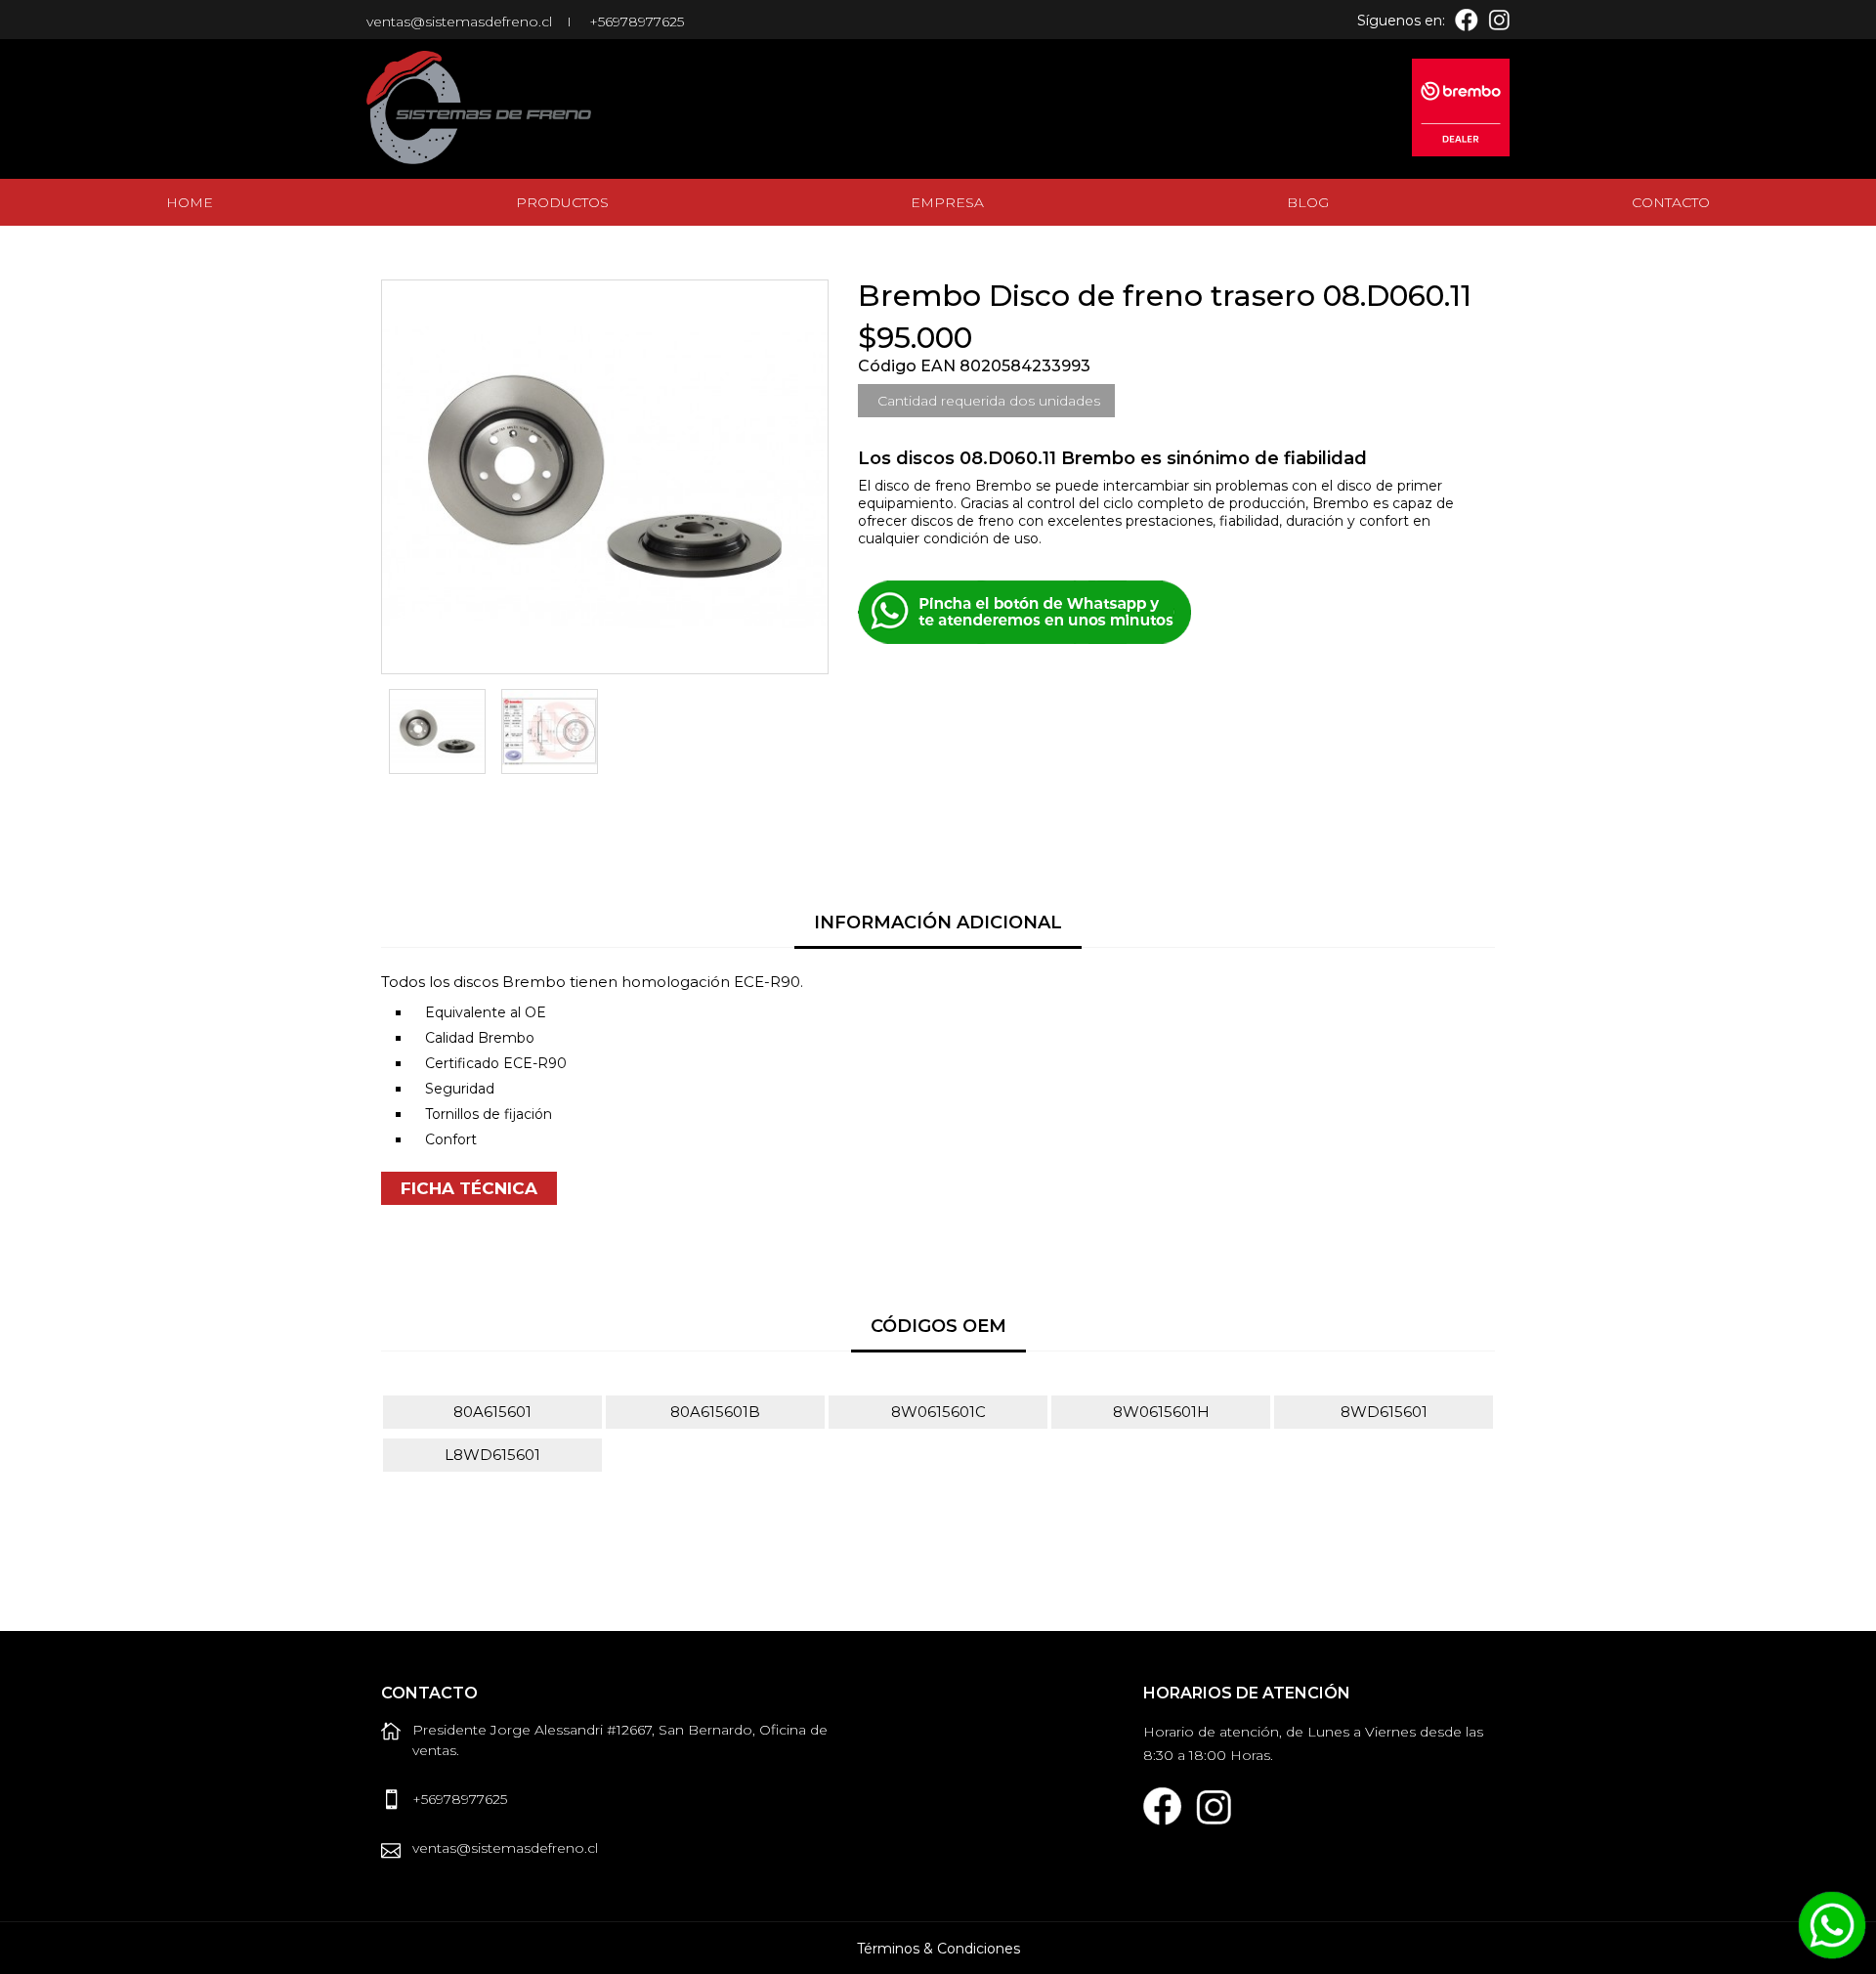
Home (190, 202)
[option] (437, 731)
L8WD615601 (492, 1455)
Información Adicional (938, 923)
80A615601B (715, 1412)
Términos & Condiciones (938, 1949)
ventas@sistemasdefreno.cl (459, 21)
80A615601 (492, 1412)
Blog (1308, 202)
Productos (562, 202)
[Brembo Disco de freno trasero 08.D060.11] (437, 731)
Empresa (947, 202)
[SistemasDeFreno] (498, 107)
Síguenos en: (1401, 21)
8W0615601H (1161, 1412)
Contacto (1671, 202)
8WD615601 (1384, 1412)
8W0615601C (938, 1412)
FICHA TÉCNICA (469, 1188)
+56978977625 (637, 21)
